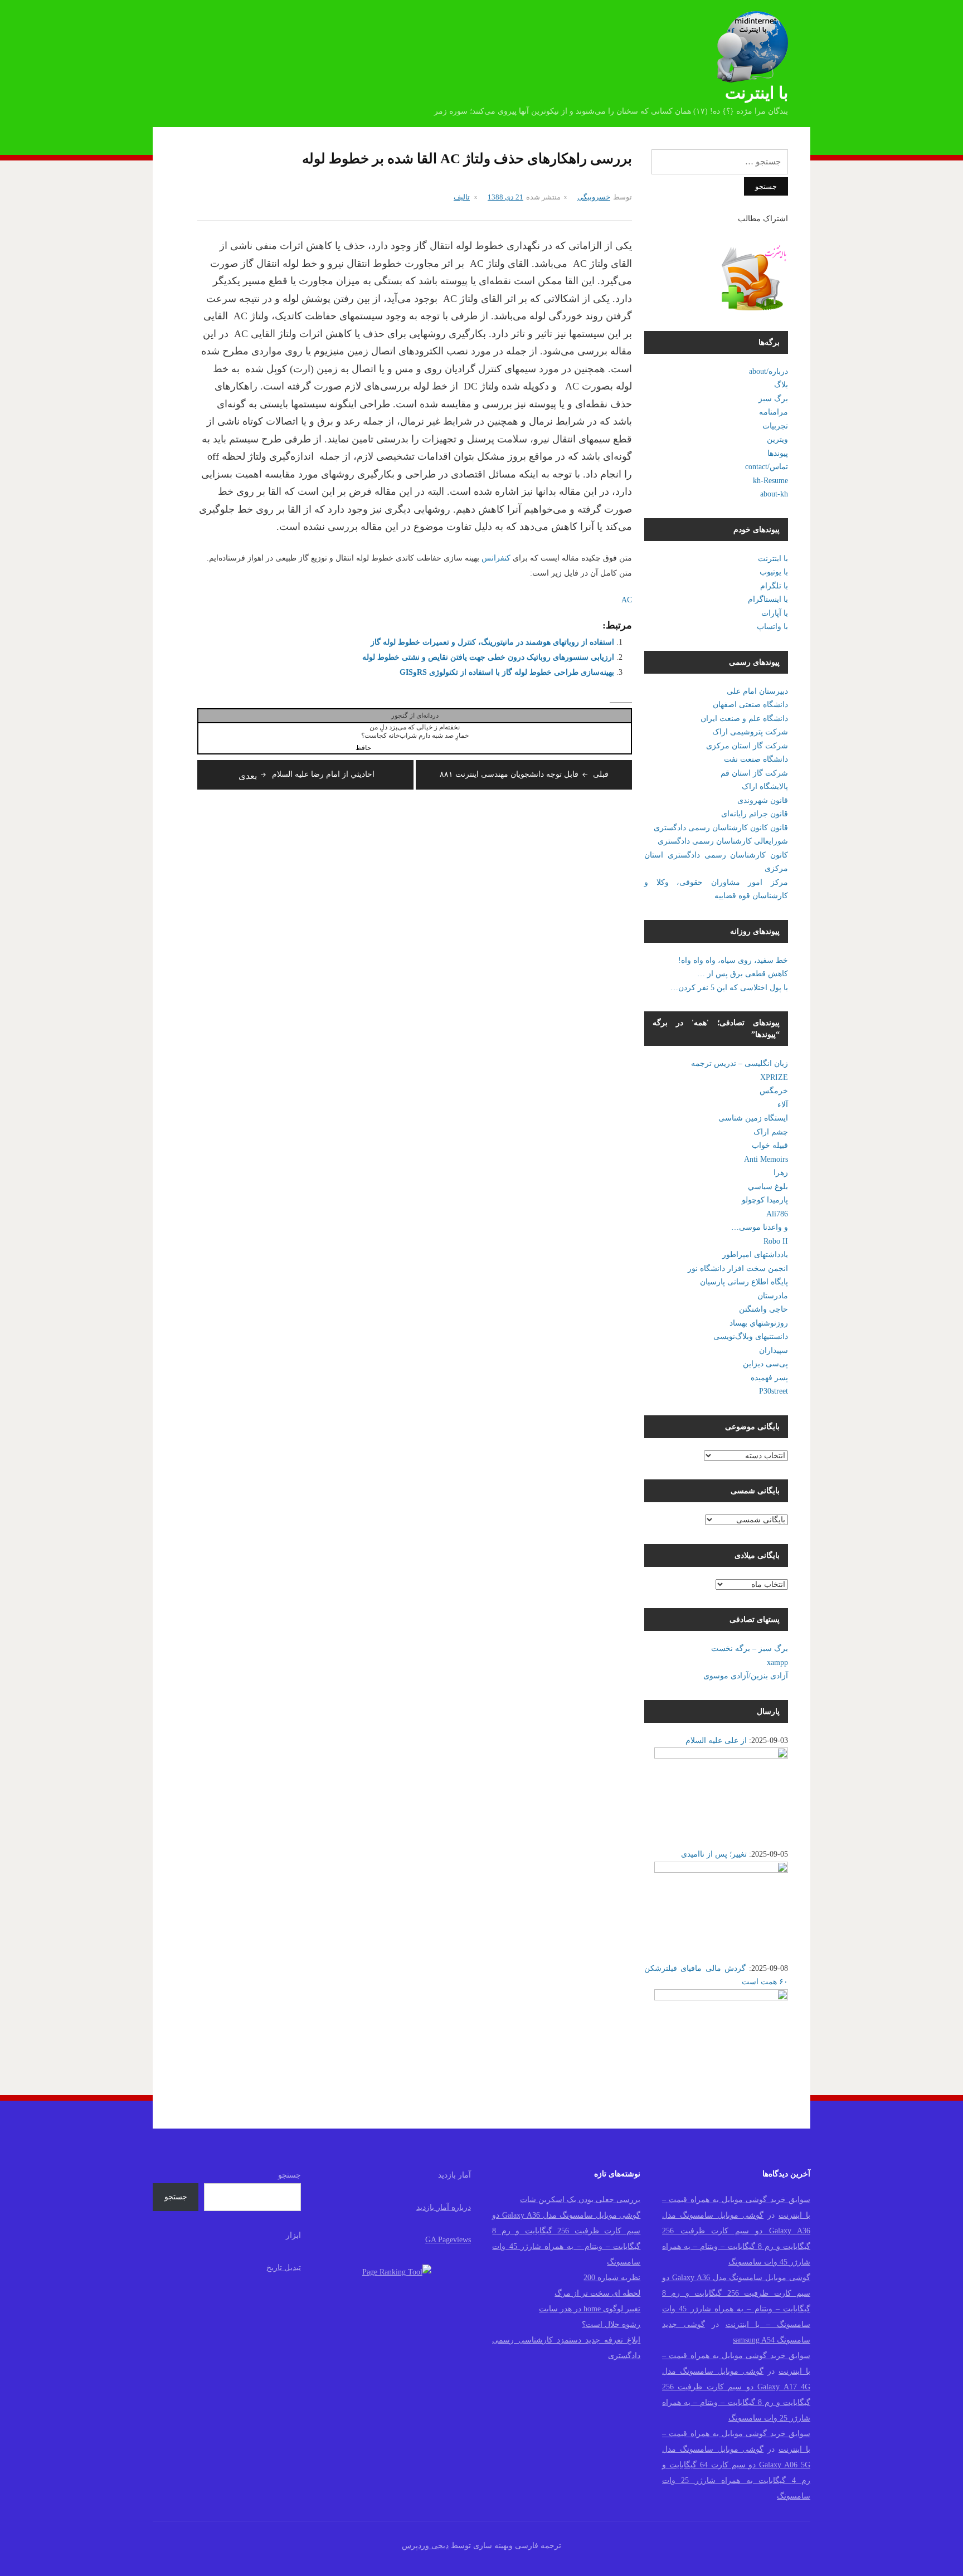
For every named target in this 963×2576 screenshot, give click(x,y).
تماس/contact (767, 467)
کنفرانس (495, 558)
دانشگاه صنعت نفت (756, 759)
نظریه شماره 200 (612, 2278)
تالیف (462, 197)
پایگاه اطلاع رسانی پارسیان (744, 1282)
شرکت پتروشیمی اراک (750, 732)
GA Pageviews (448, 2240)
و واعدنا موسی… (760, 1227)
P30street (774, 1391)
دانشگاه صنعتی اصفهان (750, 705)
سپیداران (774, 1350)
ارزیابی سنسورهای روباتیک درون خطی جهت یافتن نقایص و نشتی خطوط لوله (488, 657)
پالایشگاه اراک (765, 787)
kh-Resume (770, 481)
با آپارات (775, 613)
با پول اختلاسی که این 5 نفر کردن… (729, 988)
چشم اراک (771, 1132)
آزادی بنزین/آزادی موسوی (746, 1676)
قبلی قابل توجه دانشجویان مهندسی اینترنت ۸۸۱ (524, 774)
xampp (777, 1662)
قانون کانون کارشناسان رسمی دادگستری (721, 828)
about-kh (774, 494)
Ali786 (777, 1214)
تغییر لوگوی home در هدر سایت (590, 2309)
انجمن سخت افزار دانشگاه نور (738, 1268)
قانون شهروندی (763, 800)
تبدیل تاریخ (284, 2268)
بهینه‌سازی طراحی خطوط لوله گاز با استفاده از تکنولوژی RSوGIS (507, 672)
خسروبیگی (594, 197)
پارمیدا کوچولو (765, 1200)
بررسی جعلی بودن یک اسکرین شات (580, 2200)
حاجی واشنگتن (763, 1309)
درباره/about (769, 371)
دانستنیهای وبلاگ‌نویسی (751, 1336)
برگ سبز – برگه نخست (750, 1649)
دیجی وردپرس (425, 2546)
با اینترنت (757, 93)
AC (627, 600)
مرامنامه (774, 412)
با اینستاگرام (768, 599)
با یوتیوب (774, 572)
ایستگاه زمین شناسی (753, 1118)
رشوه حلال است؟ (611, 2324)
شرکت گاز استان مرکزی (747, 746)
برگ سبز (773, 399)
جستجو (290, 2175)
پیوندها (778, 453)
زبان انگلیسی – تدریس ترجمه (740, 1063)
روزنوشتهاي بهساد (759, 1323)
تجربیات (775, 426)
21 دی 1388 (505, 197)
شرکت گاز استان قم (754, 773)
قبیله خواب (770, 1145)
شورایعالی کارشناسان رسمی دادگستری (723, 841)
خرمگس (774, 1091)
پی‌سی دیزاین (765, 1364)
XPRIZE (774, 1077)
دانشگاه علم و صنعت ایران (744, 719)
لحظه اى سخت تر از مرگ (597, 2293)
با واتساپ (772, 627)
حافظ (363, 748)
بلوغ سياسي (768, 1187)
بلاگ (781, 385)
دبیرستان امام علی (757, 691)
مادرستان (773, 1296)
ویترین (777, 439)
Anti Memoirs (766, 1159)
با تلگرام (774, 586)
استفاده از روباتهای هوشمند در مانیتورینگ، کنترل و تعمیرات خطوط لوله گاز (492, 642)
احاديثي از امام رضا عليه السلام (307, 774)
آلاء (783, 1105)
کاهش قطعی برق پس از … (743, 974)
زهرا (781, 1173)
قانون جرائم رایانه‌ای (755, 814)
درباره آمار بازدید (444, 2207)
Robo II (776, 1241)
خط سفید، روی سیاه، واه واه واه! (733, 960)
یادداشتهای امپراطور (755, 1255)
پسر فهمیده (769, 1378)
